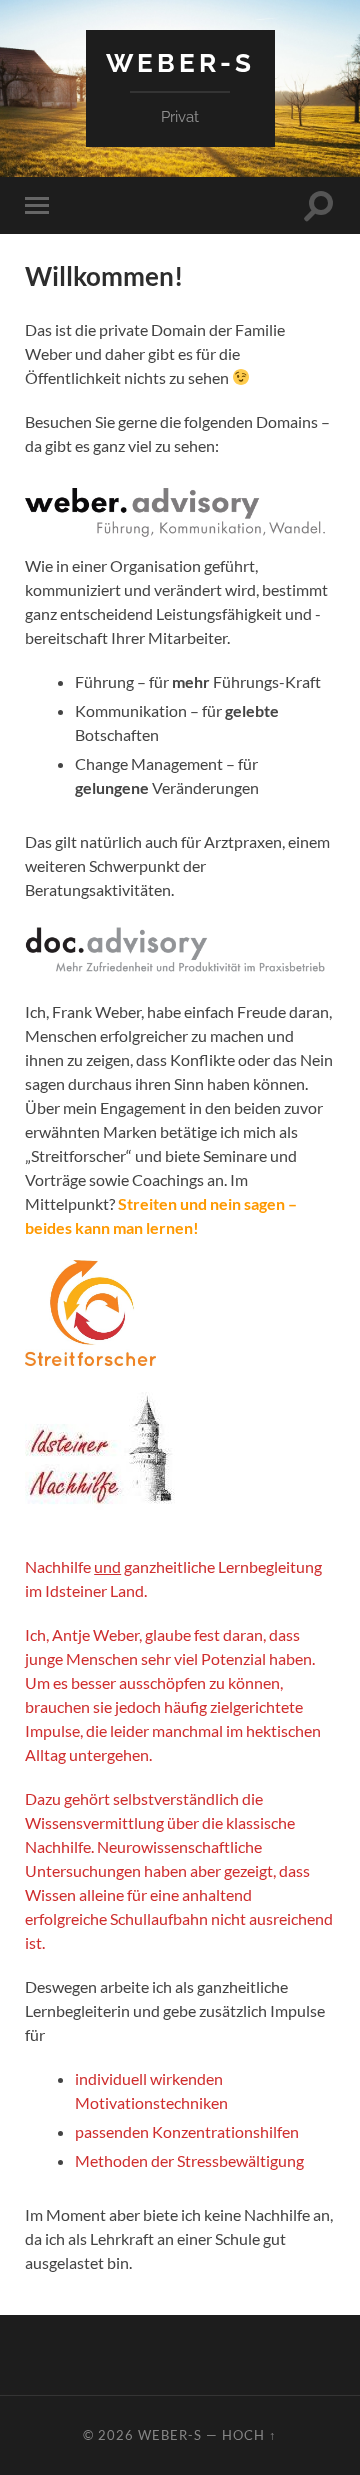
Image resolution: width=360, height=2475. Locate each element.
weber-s (180, 62)
